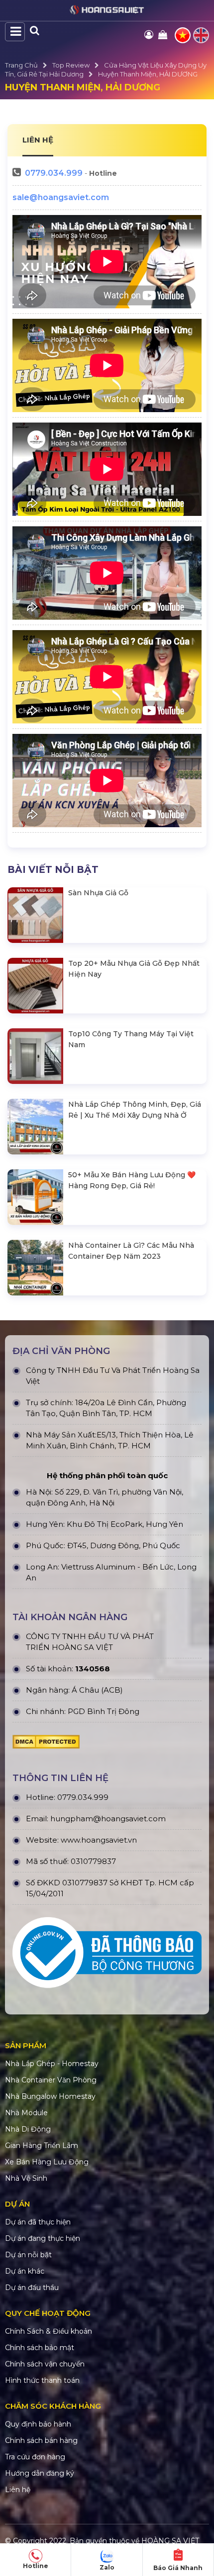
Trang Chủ (21, 65)
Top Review (71, 65)
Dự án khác (25, 2271)
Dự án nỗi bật (28, 2255)
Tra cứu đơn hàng (35, 2457)
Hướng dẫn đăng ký (40, 2473)
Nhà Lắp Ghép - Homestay (52, 2064)
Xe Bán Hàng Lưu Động (47, 2162)
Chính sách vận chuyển (45, 2364)
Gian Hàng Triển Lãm (42, 2146)
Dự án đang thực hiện (43, 2238)
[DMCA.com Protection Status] (46, 1744)
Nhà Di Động (28, 2129)
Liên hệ (18, 2490)
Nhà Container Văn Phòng (51, 2080)
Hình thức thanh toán (42, 2380)
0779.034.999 (54, 173)
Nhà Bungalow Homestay (50, 2096)
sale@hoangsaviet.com (61, 197)
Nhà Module (26, 2113)
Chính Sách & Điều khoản (49, 2331)
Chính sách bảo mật (40, 2348)
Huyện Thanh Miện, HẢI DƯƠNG (148, 74)
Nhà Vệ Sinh (26, 2178)
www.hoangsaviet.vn (99, 1840)
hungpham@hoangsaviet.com (108, 1819)
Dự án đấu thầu (32, 2288)
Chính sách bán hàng (41, 2440)
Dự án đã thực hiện (38, 2222)
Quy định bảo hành (38, 2424)
